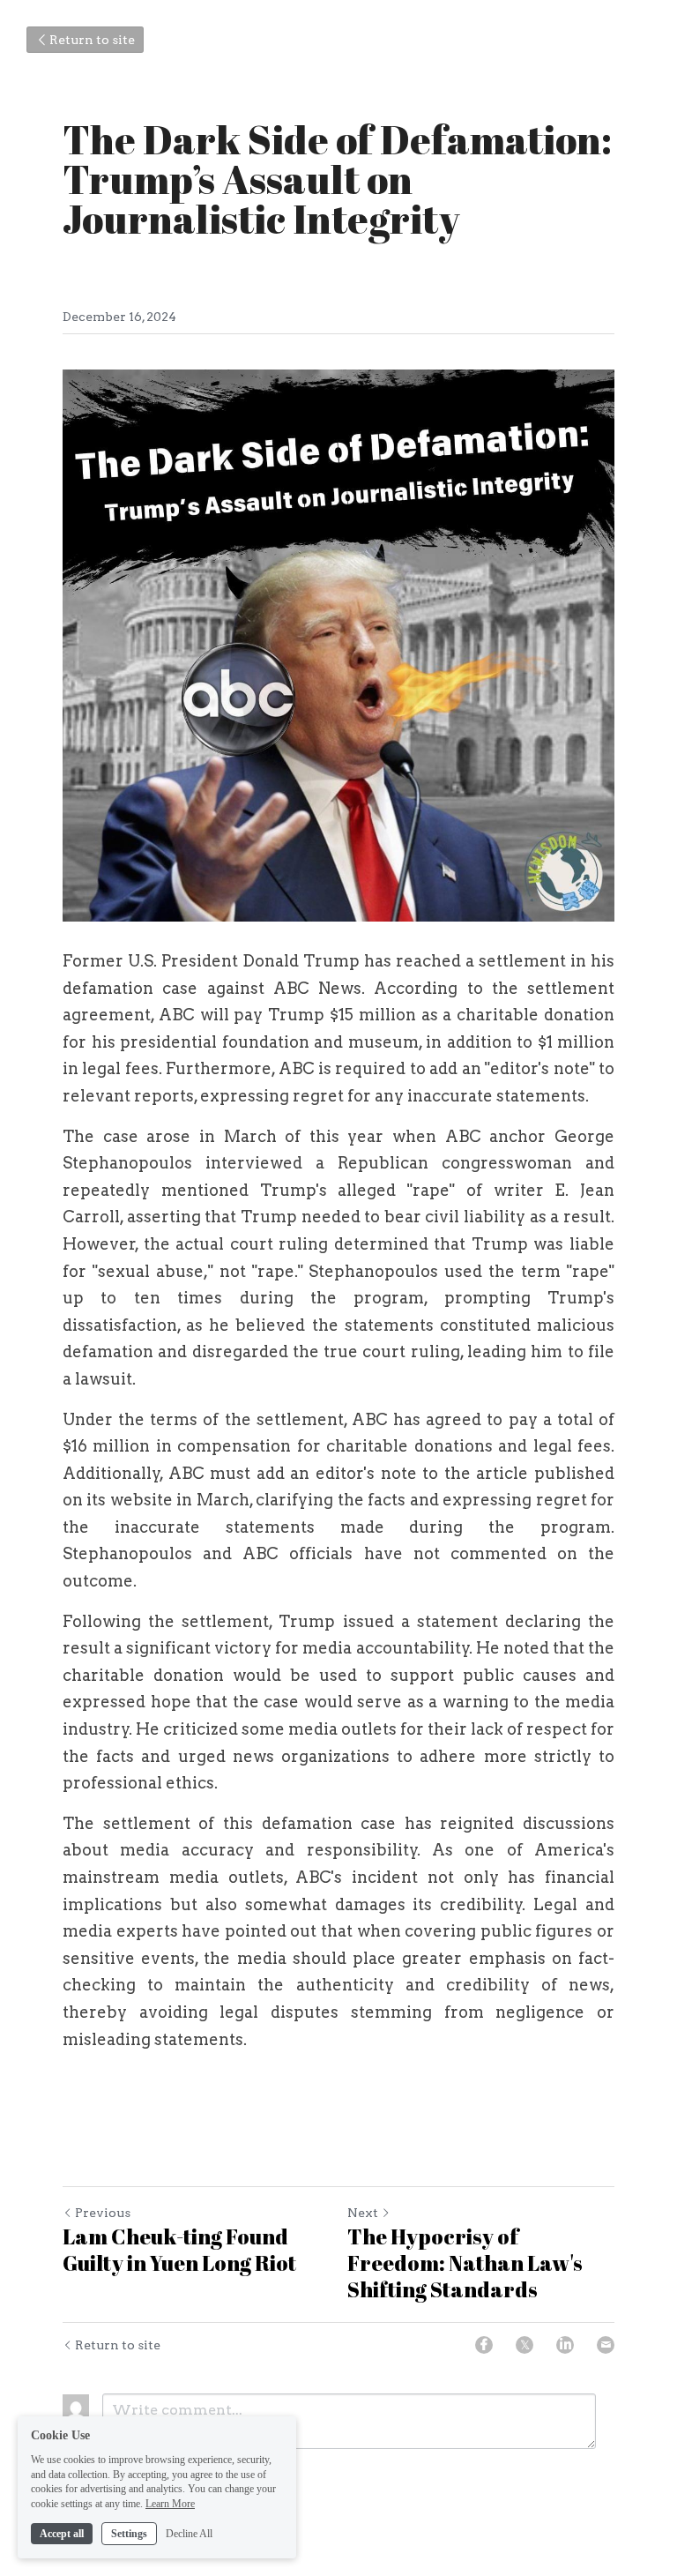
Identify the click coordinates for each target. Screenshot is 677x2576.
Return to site (92, 40)
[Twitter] (524, 2345)
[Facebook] (484, 2345)
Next (363, 2213)
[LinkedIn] (565, 2345)
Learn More (170, 2504)
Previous (103, 2213)
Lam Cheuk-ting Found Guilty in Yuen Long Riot (179, 2250)
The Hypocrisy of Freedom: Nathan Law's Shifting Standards (465, 2263)
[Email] (606, 2345)
